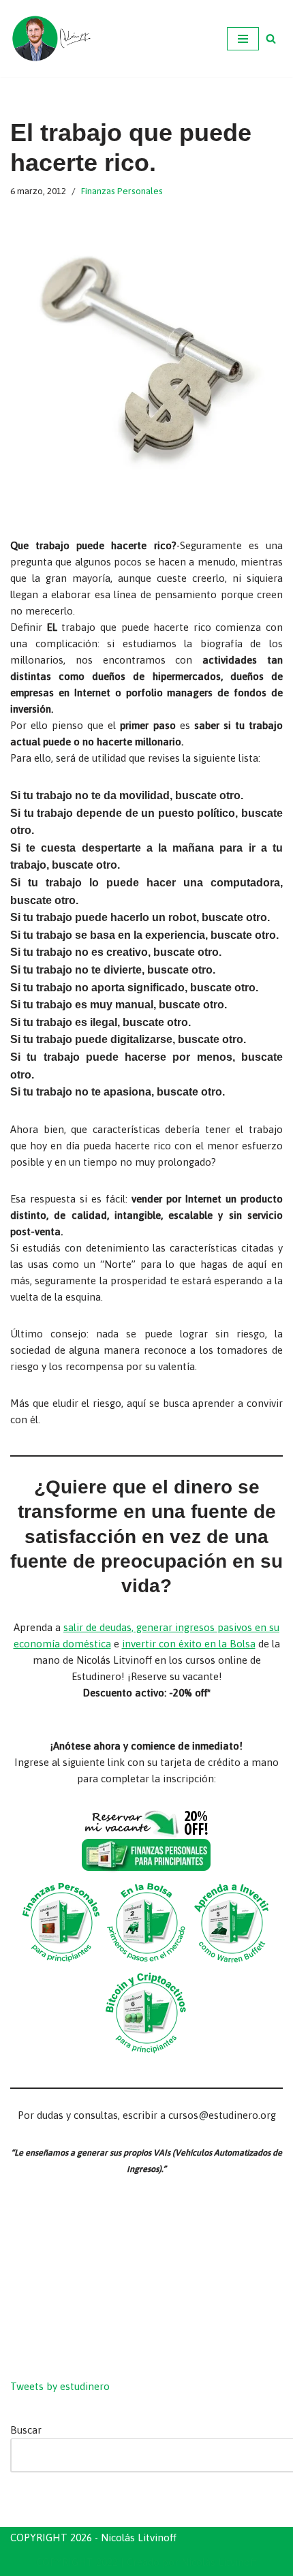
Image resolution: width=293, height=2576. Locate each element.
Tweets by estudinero (60, 2386)
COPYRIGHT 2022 (77, 2562)
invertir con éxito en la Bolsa (189, 1644)
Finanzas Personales (122, 191)
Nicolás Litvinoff (219, 2562)
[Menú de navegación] (243, 39)
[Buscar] (271, 38)
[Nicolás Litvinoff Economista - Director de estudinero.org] (51, 38)
